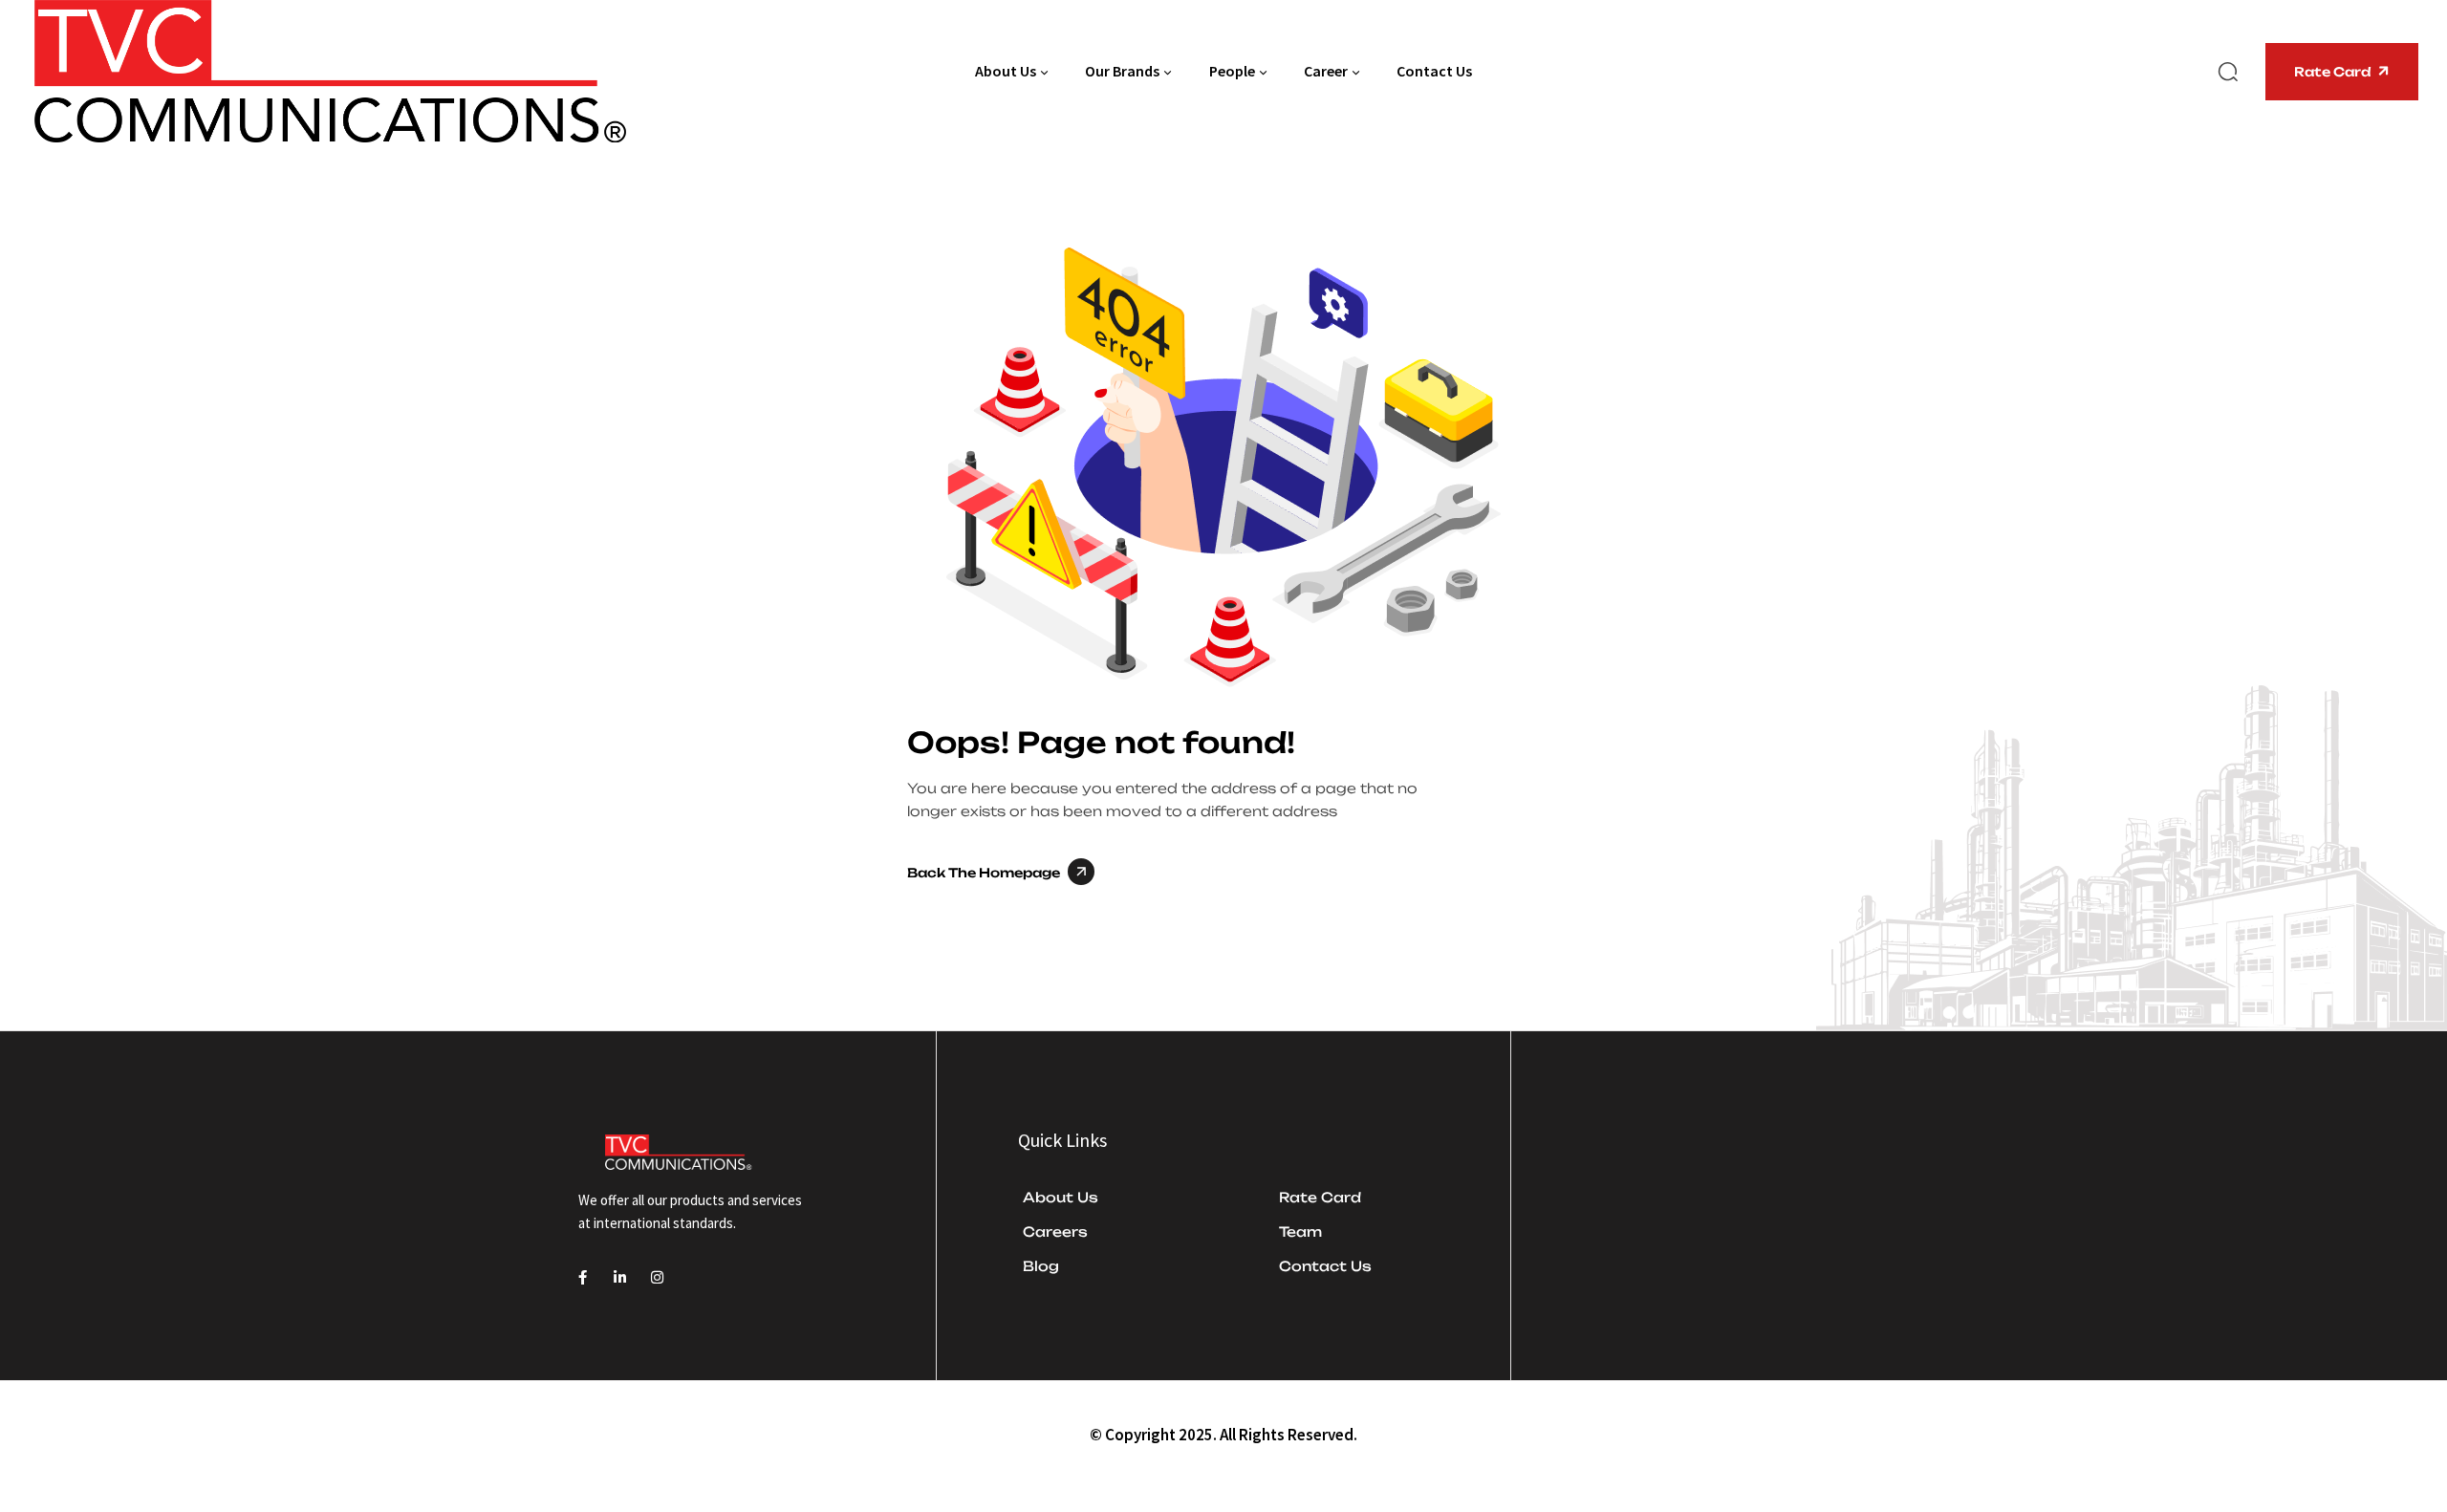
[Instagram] (657, 1277)
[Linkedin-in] (620, 1277)
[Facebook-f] (583, 1277)
